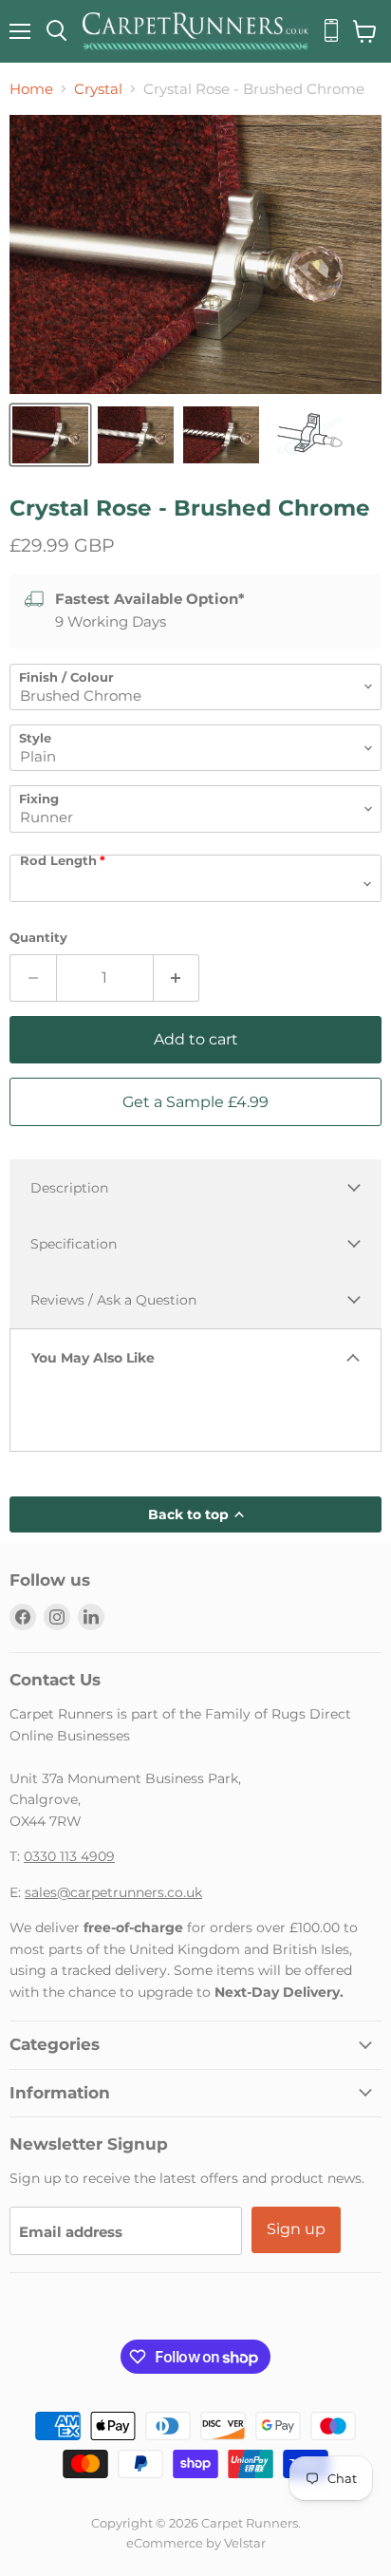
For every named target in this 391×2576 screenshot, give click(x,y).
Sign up (296, 2229)
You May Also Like (93, 1358)
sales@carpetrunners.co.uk (113, 1892)
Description (69, 1188)
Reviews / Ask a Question (113, 1300)
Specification (74, 1244)
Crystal (98, 89)
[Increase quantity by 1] (177, 978)
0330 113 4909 (69, 1856)
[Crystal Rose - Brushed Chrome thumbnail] (50, 435)
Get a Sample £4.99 (195, 1102)
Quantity (38, 938)
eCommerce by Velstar (196, 2543)
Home (31, 89)
